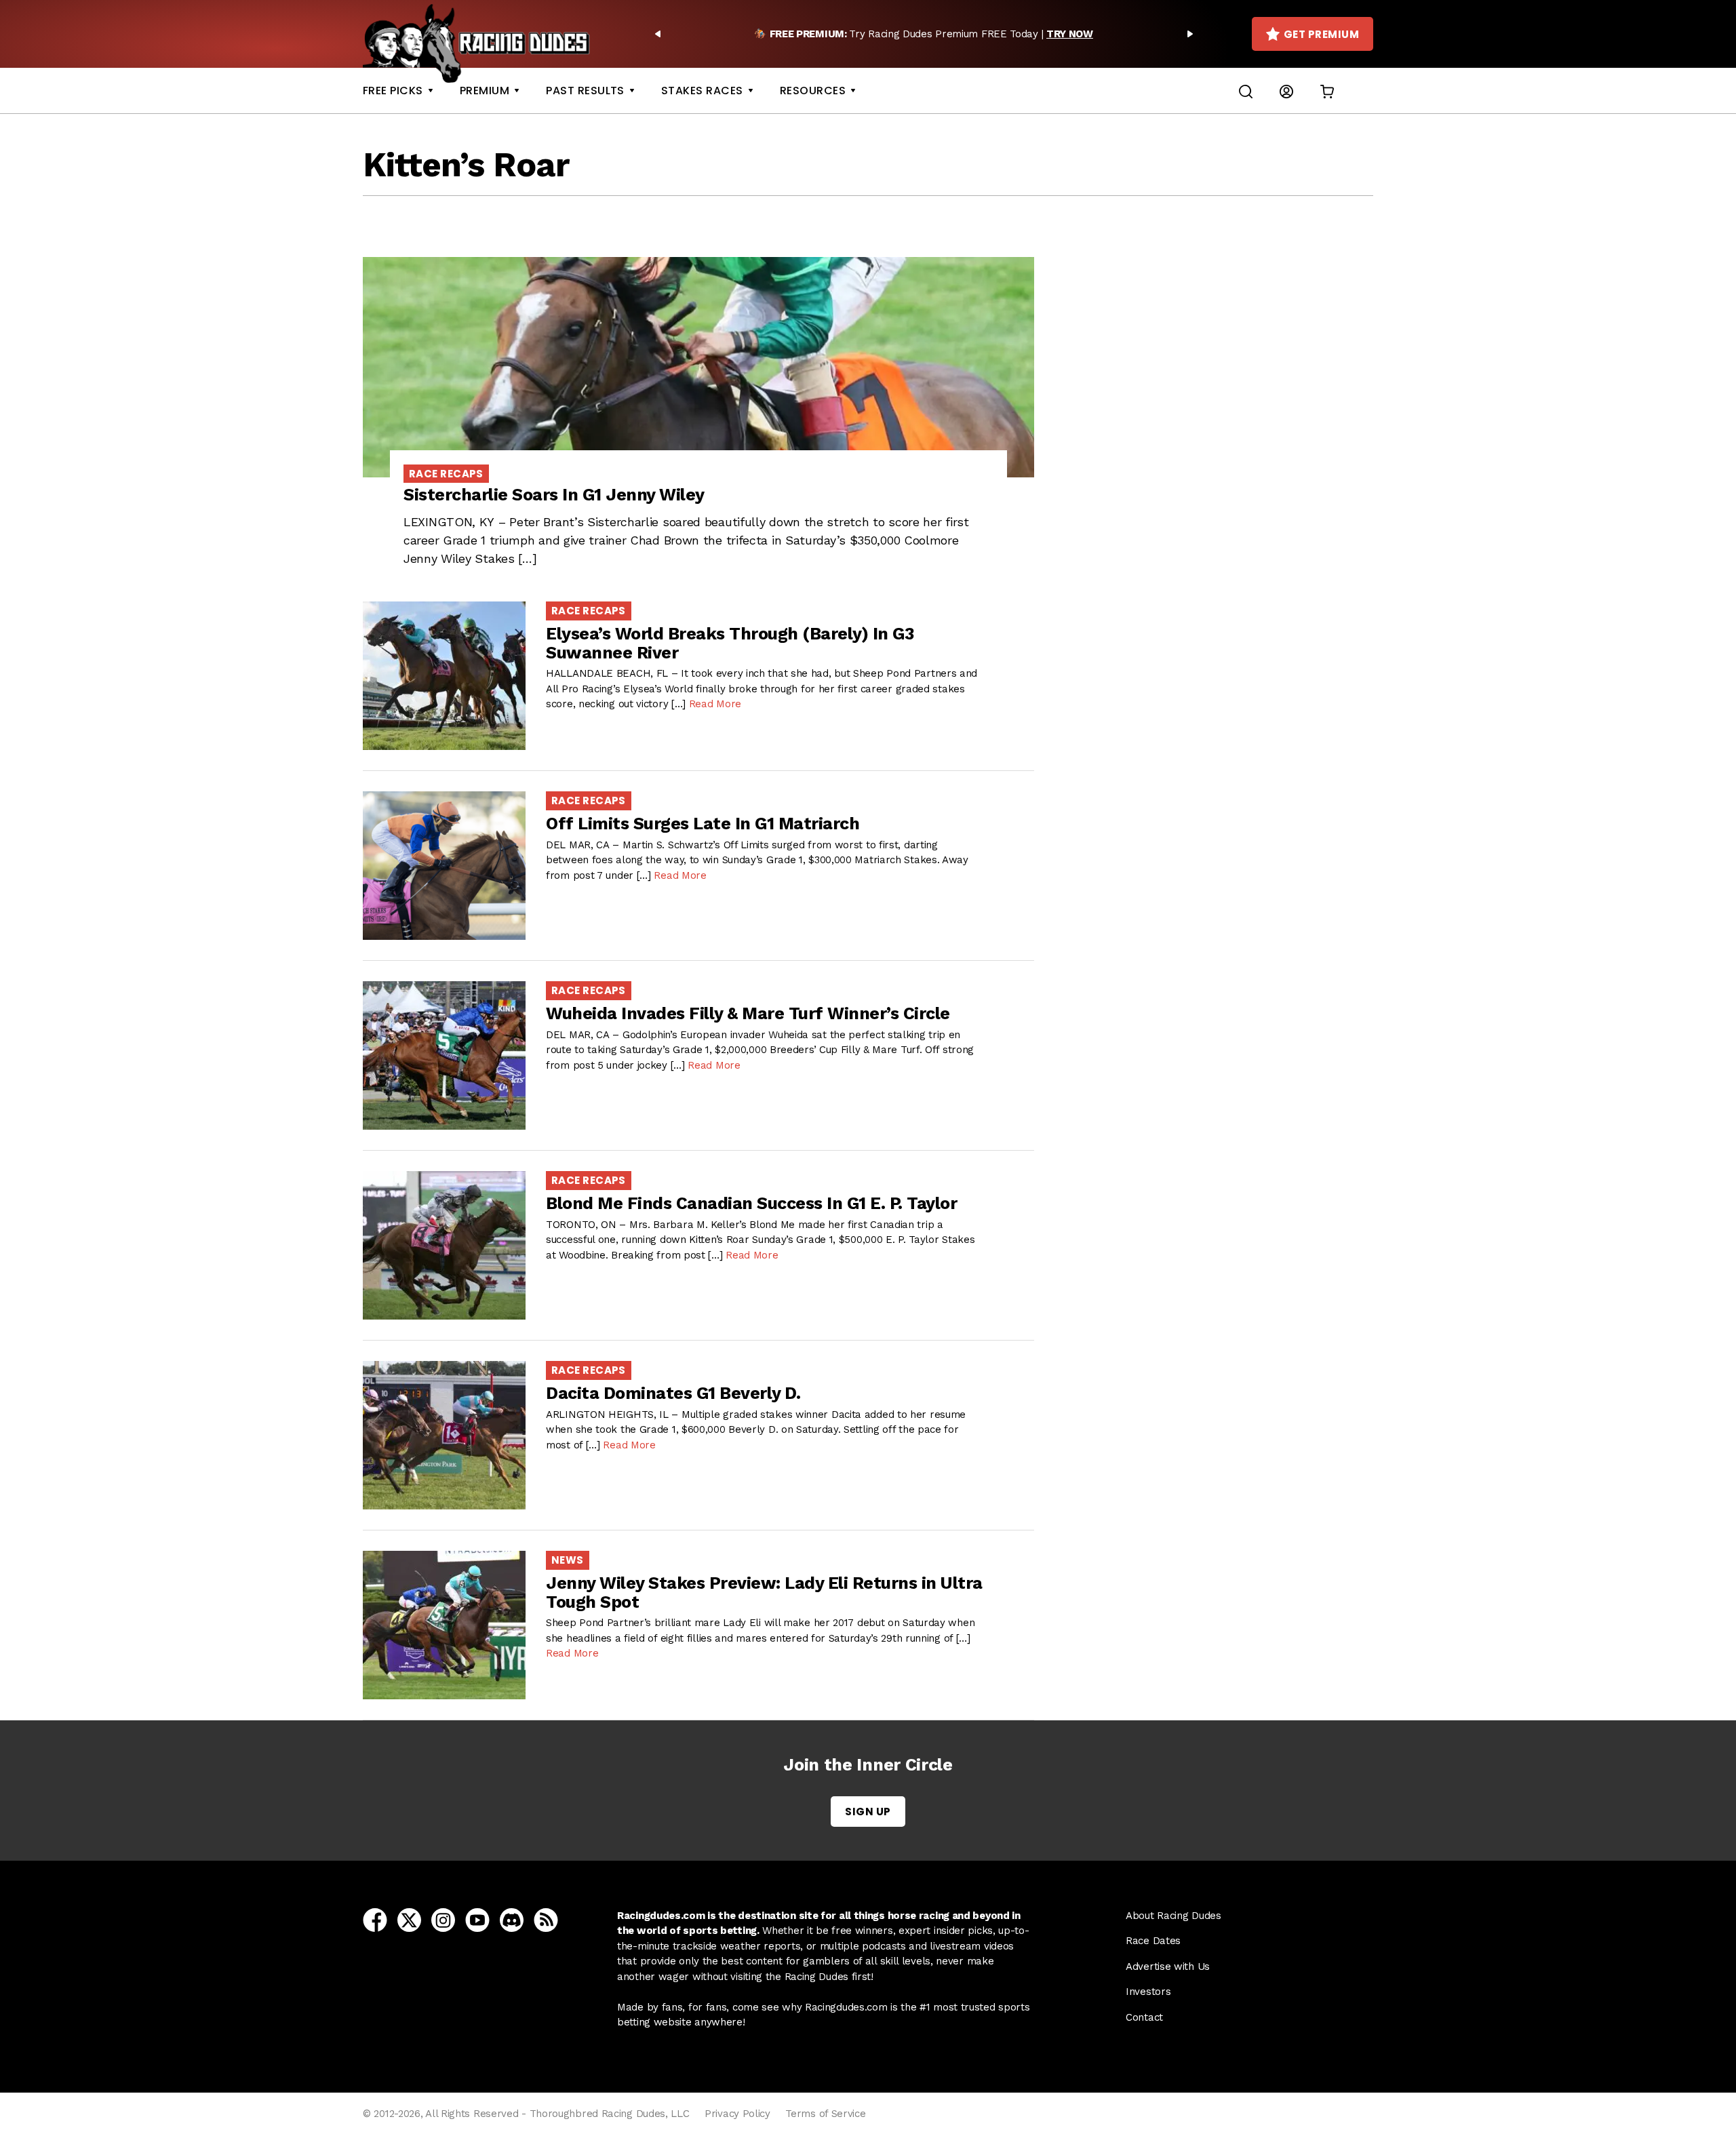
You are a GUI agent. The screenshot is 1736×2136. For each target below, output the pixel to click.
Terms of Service (825, 2114)
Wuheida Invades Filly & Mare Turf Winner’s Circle (748, 1013)
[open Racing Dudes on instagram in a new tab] (443, 1919)
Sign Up (868, 1812)
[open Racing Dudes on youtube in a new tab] (477, 1919)
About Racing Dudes (1173, 1916)
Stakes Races (702, 91)
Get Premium (1321, 34)
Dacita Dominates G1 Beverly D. (673, 1393)
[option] (924, 34)
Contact (1144, 2017)
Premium (485, 91)
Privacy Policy (737, 2114)
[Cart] (1327, 91)
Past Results (585, 91)
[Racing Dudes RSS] (546, 1919)
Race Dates (1153, 1941)
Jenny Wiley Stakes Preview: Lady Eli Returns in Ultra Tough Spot (764, 1593)
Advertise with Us (1168, 1966)
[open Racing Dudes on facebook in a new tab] (375, 1919)
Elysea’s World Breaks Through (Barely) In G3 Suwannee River (730, 643)
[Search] (1246, 91)
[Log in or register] (1286, 91)
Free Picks (393, 91)
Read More (715, 704)
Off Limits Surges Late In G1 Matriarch (703, 824)
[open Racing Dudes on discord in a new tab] (512, 1919)
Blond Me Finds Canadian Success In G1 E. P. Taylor (751, 1203)
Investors (1148, 1992)
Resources (813, 91)
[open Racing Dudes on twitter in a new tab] (409, 1919)
